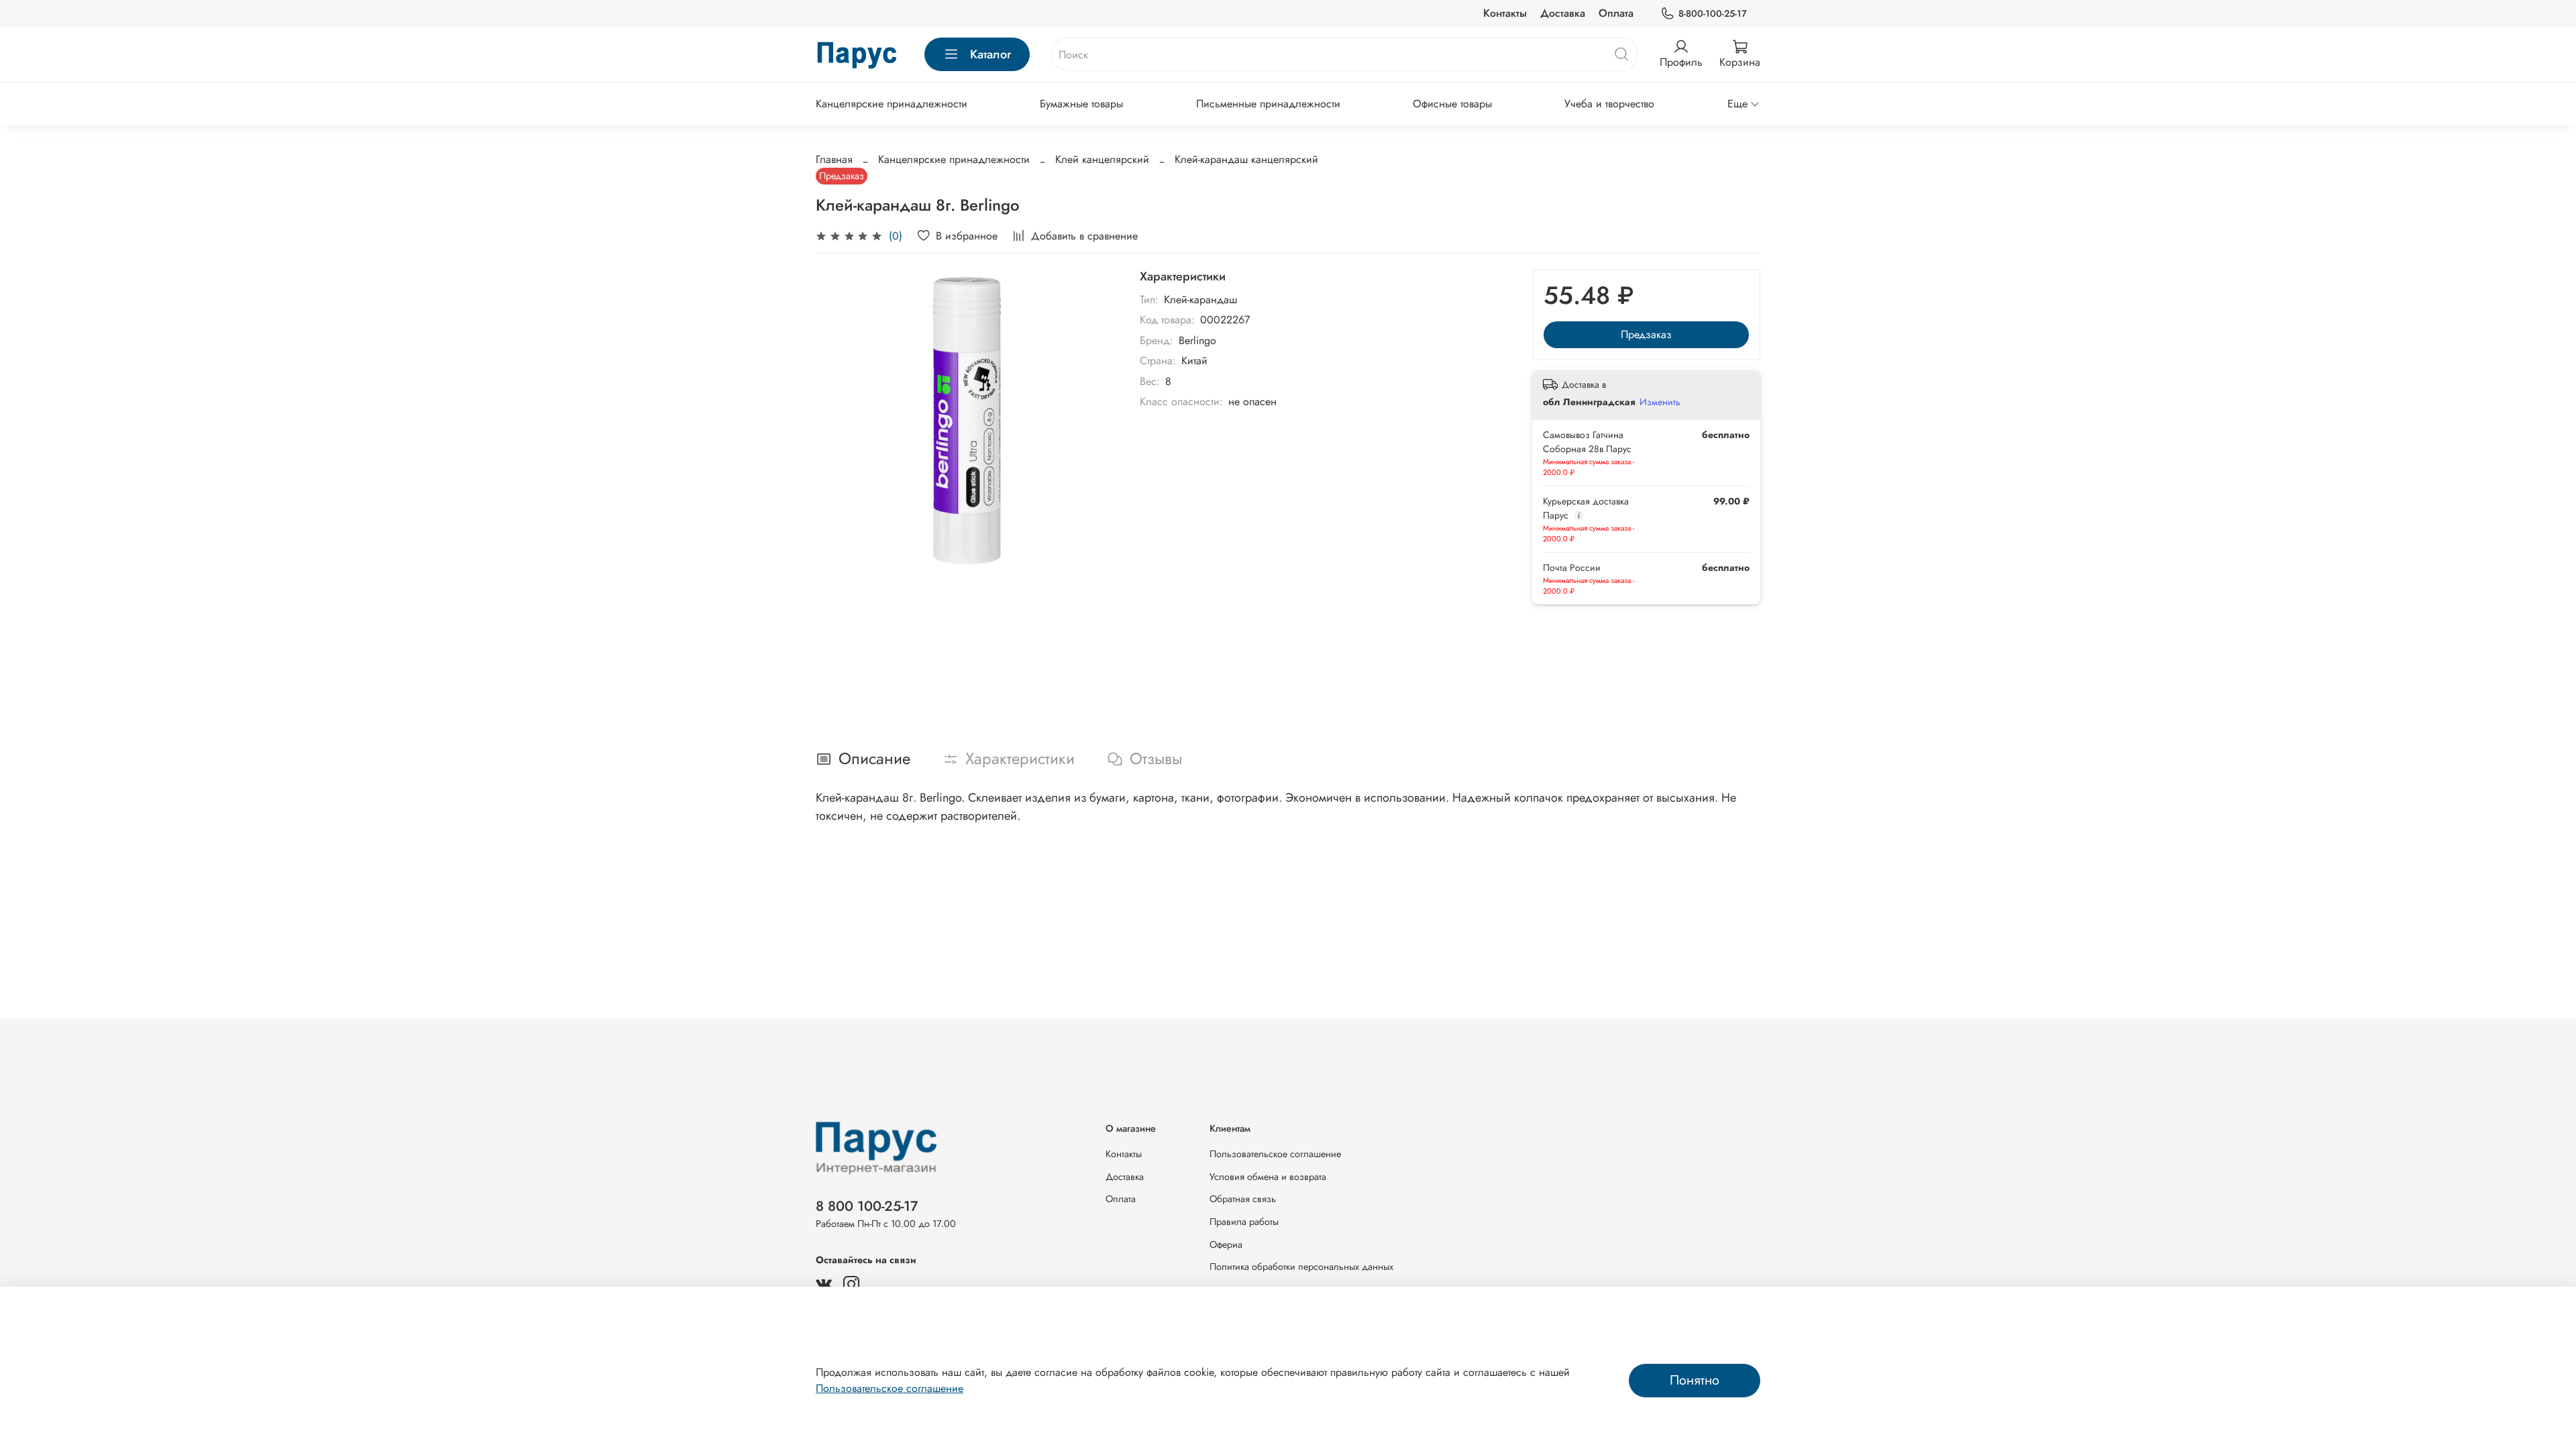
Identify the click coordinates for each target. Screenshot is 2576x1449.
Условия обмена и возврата (1268, 1177)
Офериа (1226, 1244)
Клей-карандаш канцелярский (1246, 159)
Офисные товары (1452, 104)
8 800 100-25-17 (867, 1206)
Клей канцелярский (1102, 159)
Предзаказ (1646, 334)
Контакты (1505, 13)
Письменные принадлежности (1268, 104)
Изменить (1660, 402)
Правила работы (1244, 1222)
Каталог (990, 54)
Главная (834, 159)
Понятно (1695, 1380)
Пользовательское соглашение (1275, 1154)
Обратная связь (1243, 1199)
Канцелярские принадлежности (892, 104)
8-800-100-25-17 (1713, 13)
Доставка (1563, 13)
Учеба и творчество (1609, 104)
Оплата (1616, 13)
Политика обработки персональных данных (1301, 1267)
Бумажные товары (1081, 104)
